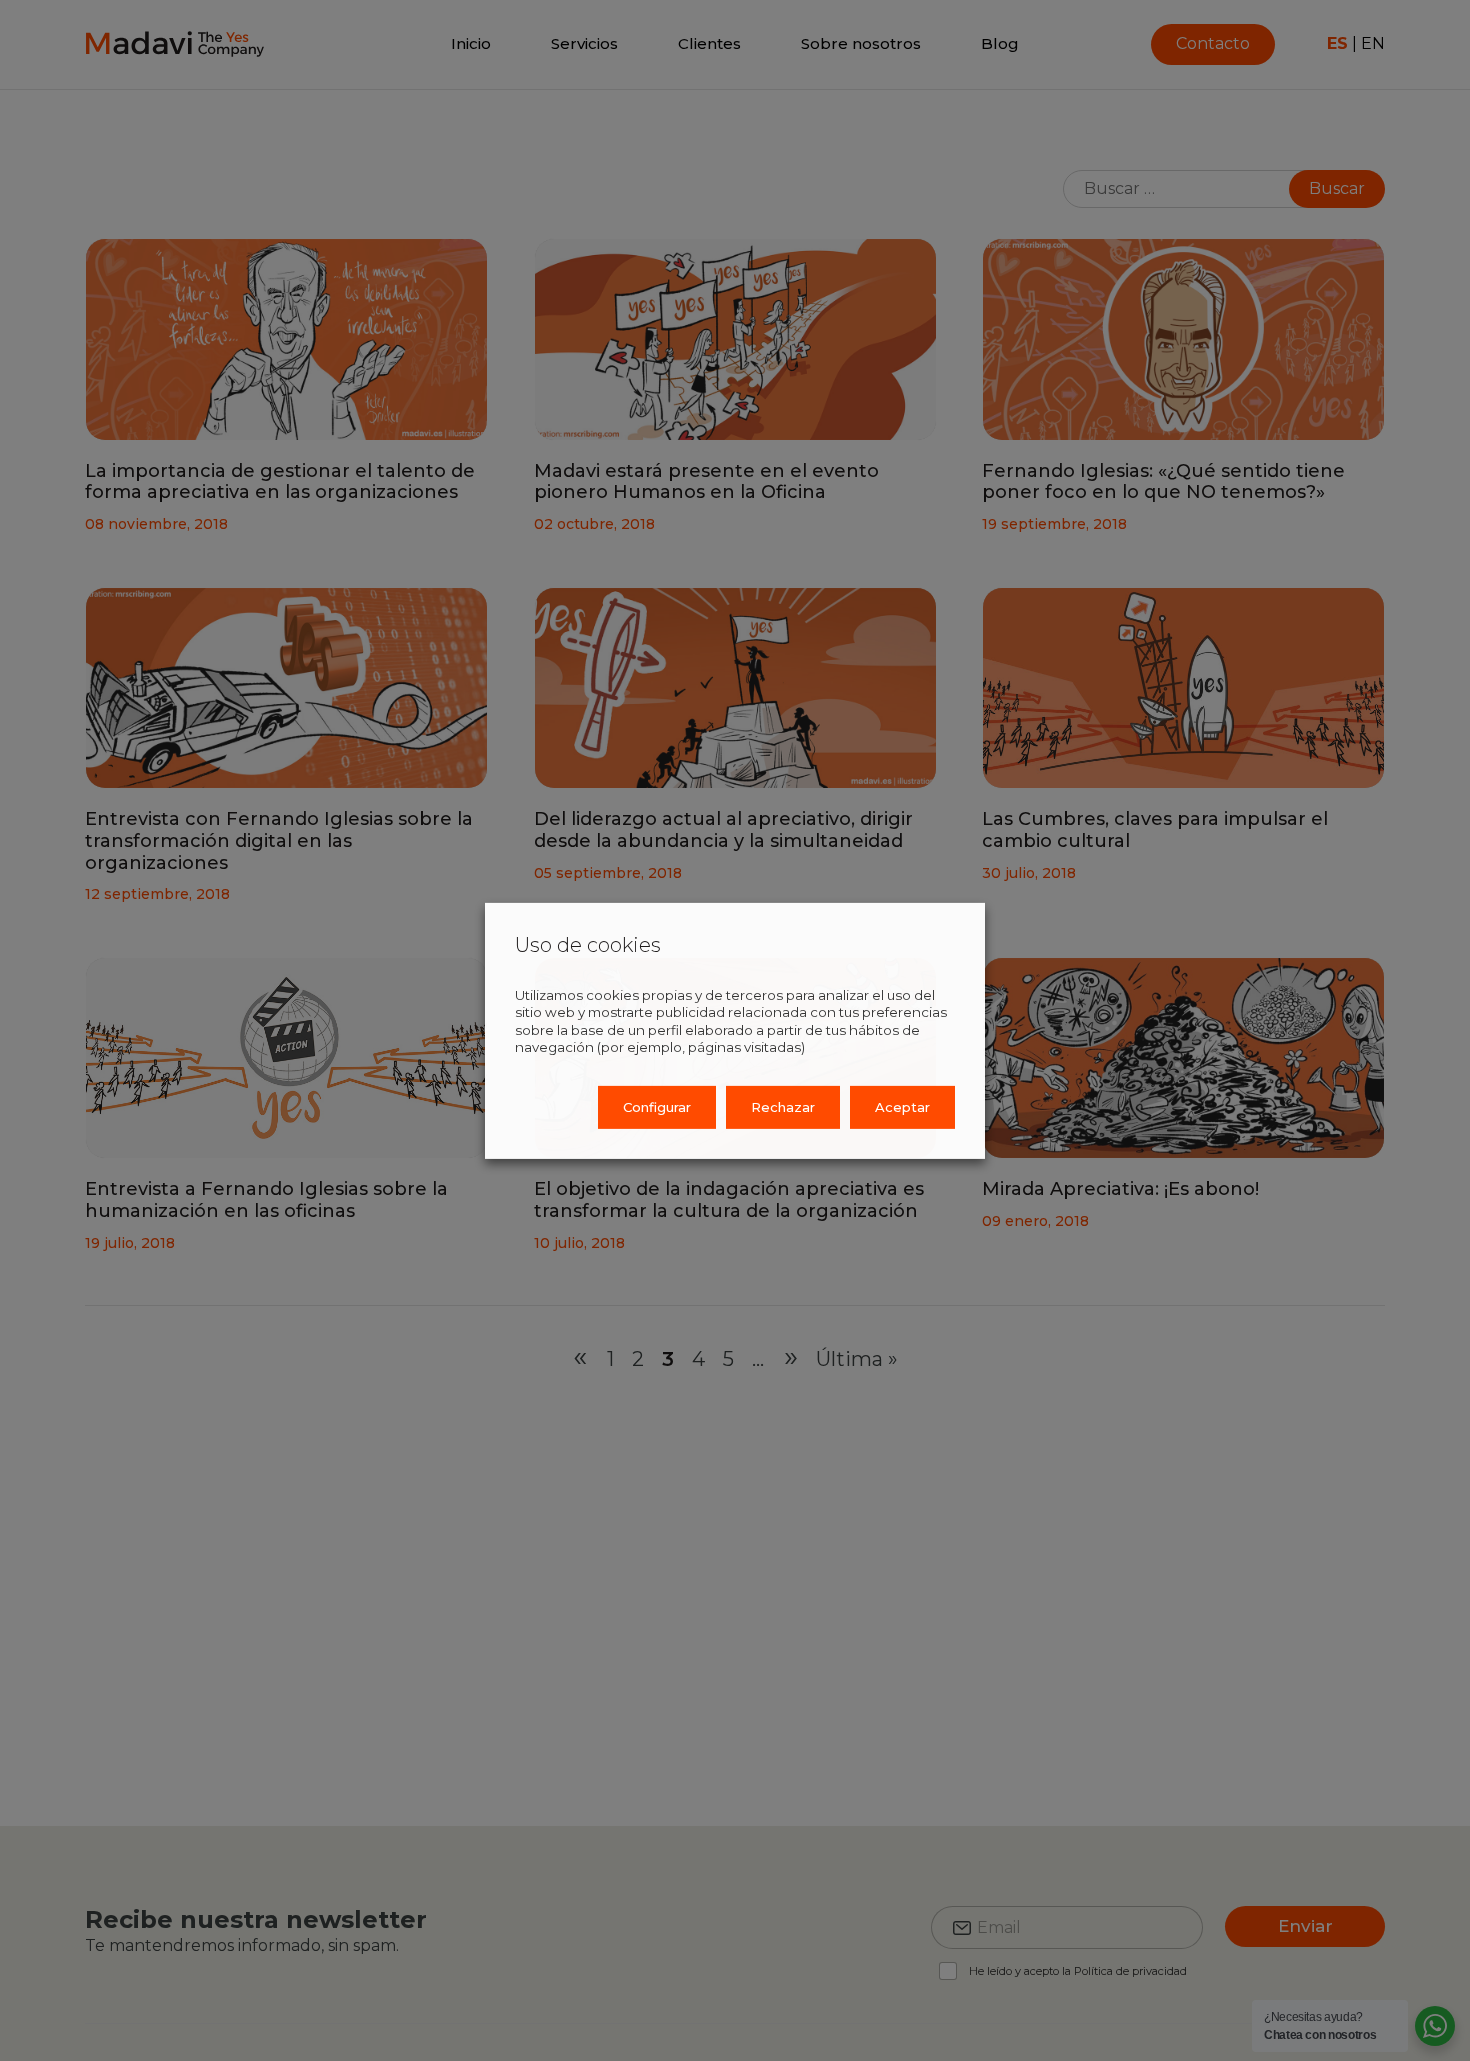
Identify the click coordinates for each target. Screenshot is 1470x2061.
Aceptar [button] (902, 1107)
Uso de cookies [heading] (588, 944)
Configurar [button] (657, 1107)
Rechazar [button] (783, 1107)
